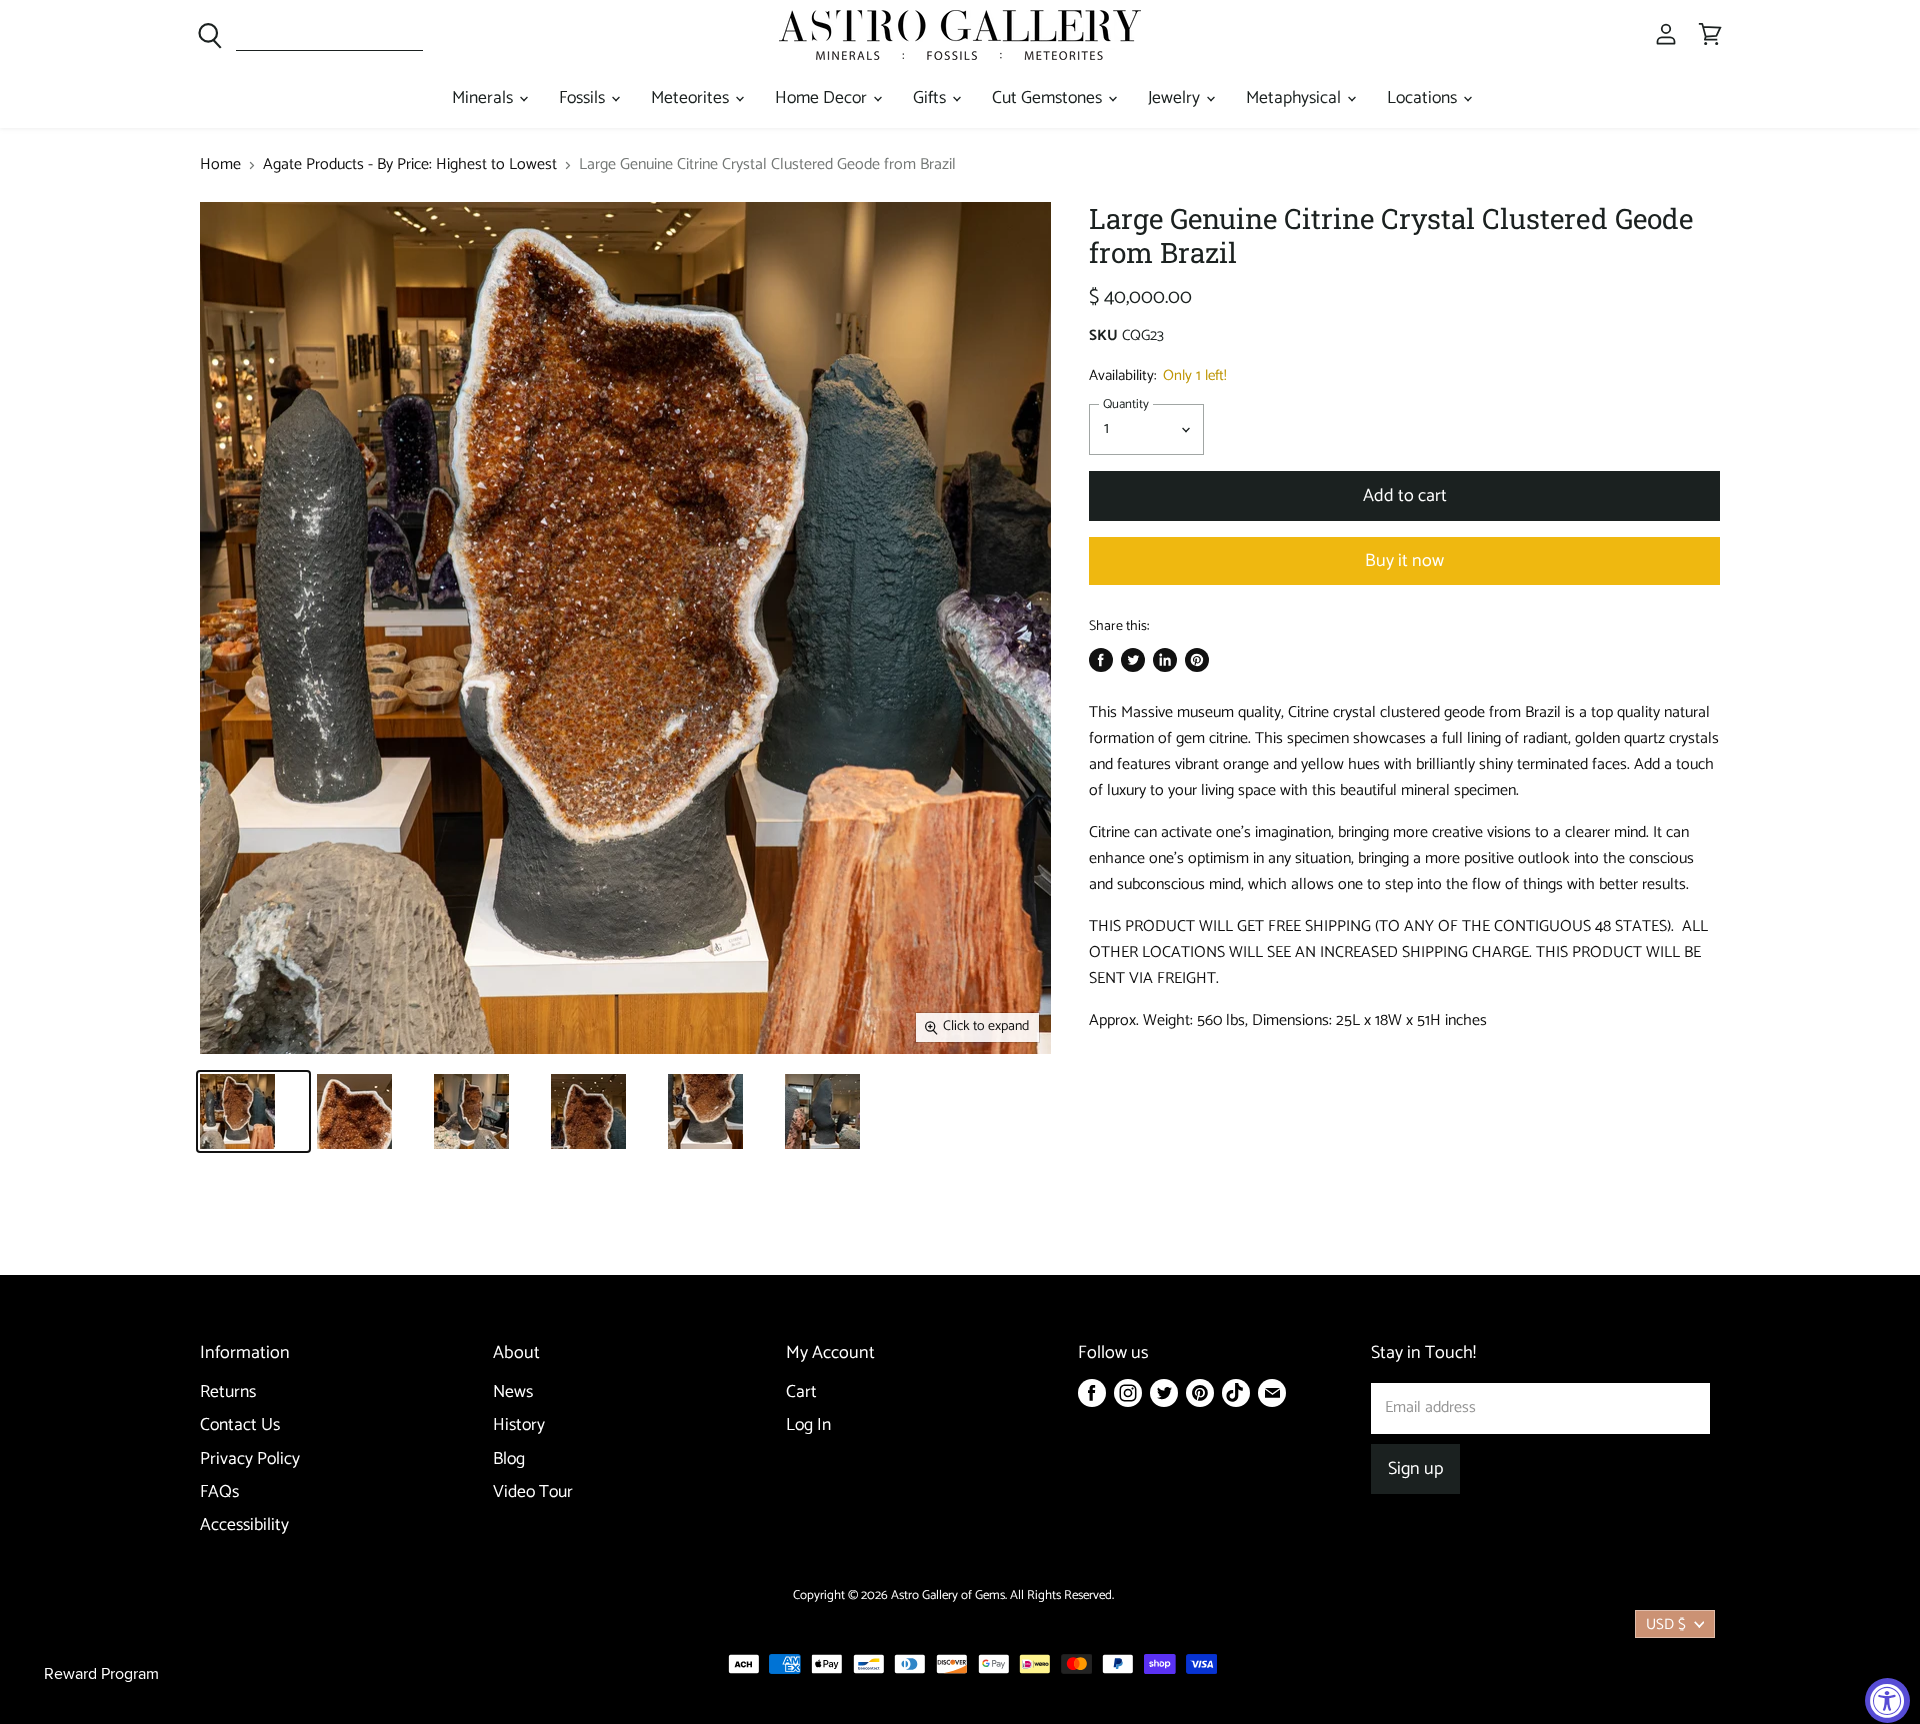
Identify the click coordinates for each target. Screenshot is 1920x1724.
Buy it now (1404, 561)
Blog (509, 1459)
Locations (1424, 98)
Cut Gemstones (1049, 98)
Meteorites (692, 98)
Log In (808, 1425)
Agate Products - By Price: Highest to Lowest (410, 165)
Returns (228, 1392)
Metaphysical (1295, 98)
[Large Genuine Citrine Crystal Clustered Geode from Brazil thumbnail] (253, 1111)
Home (220, 165)
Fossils (584, 98)
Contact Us (240, 1425)
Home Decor (823, 98)
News (513, 1392)
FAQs (219, 1492)
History (519, 1425)
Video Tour (533, 1492)
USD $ (1666, 1624)
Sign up (1415, 1469)
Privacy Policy (250, 1459)
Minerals (484, 98)
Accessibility (244, 1525)
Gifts (931, 98)
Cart (801, 1392)
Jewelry (1176, 98)
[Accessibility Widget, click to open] (1887, 1700)
